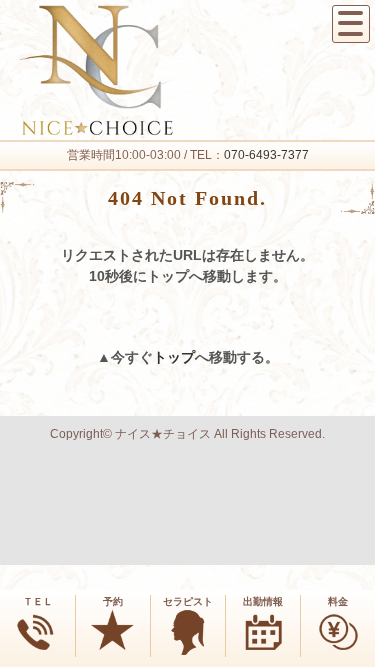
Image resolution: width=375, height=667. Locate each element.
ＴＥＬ (38, 601)
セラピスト (188, 601)
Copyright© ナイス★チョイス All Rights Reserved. (187, 434)
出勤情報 (263, 601)
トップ (174, 357)
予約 (113, 601)
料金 (338, 601)
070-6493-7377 (266, 155)
